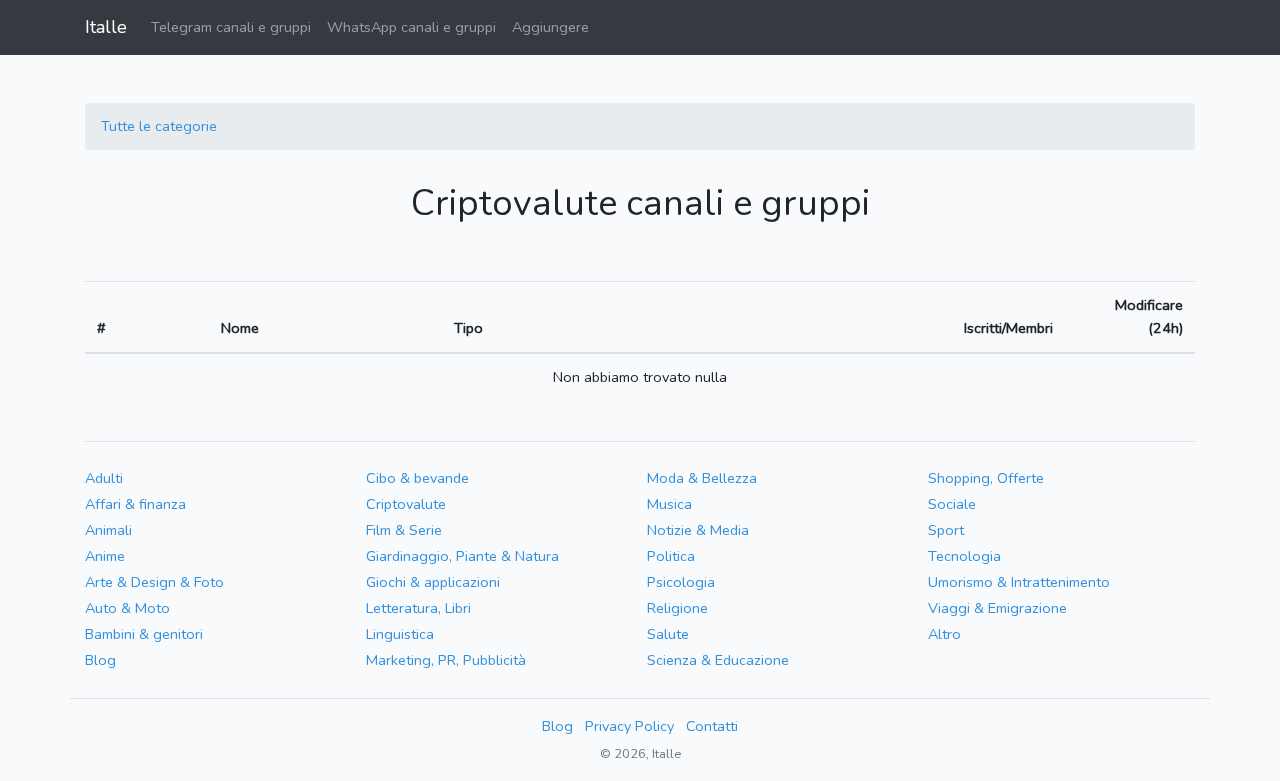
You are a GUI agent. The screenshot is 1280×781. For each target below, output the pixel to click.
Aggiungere (550, 27)
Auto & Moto (127, 608)
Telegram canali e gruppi (231, 27)
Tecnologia (964, 556)
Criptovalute (406, 504)
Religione (677, 608)
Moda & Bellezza (702, 478)
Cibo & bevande (417, 478)
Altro (944, 634)
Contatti (712, 726)
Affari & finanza (135, 504)
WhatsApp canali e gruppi (411, 27)
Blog (100, 660)
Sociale (952, 504)
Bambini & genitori (144, 634)
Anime (105, 556)
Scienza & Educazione (718, 660)
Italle (106, 27)
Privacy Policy (629, 726)
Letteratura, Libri (418, 608)
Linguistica (400, 634)
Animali (108, 530)
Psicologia (681, 582)
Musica (669, 504)
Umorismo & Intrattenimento (1019, 582)
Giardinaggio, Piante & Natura (462, 556)
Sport (946, 530)
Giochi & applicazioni (433, 582)
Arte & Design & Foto (154, 582)
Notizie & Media (698, 530)
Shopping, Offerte (986, 478)
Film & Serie (404, 530)
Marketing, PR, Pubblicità (446, 660)
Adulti (104, 478)
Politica (671, 556)
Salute (668, 634)
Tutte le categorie (159, 126)
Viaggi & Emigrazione (997, 608)
